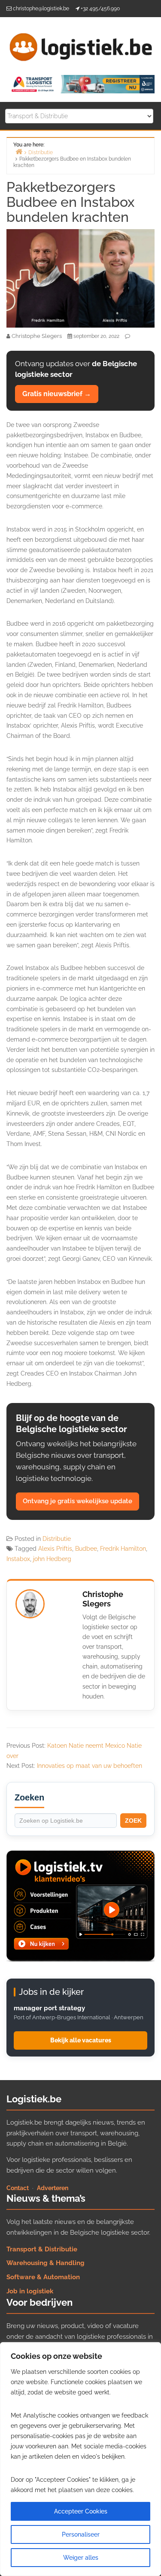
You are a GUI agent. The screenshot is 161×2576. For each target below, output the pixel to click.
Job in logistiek (30, 2291)
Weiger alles (81, 2558)
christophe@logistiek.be (41, 9)
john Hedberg (52, 1559)
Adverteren (53, 2188)
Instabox (18, 1559)
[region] (80, 2459)
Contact (18, 2188)
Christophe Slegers (103, 1599)
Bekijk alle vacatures (81, 2040)
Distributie (57, 1539)
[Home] (19, 151)
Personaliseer (81, 2534)
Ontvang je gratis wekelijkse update (77, 1501)
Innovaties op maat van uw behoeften (90, 1766)
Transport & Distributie (42, 2249)
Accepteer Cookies (81, 2511)
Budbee (86, 1549)
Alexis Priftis (55, 1549)
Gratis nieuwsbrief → (57, 394)
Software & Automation (43, 2277)
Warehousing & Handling (46, 2263)
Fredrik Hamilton (123, 1549)
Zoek (133, 1821)
